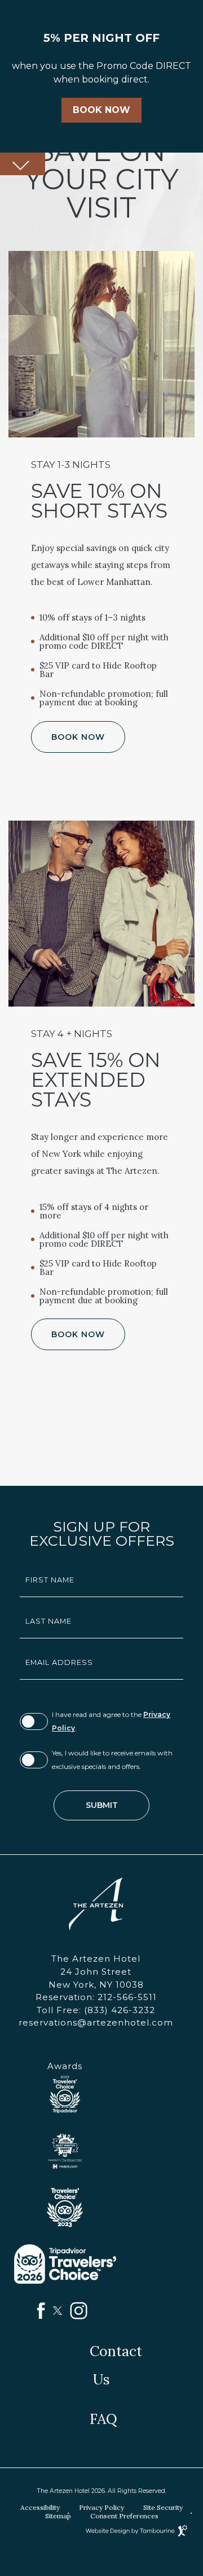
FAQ (103, 2419)
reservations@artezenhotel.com (96, 2022)
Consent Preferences (124, 2516)
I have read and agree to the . (111, 1721)
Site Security (163, 2507)
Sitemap (58, 2516)
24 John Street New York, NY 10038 (96, 1978)
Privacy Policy (101, 2507)
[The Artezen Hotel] (96, 1904)
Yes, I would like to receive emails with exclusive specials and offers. (112, 1760)
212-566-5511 (96, 1997)
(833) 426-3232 (96, 2010)
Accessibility (40, 2507)
